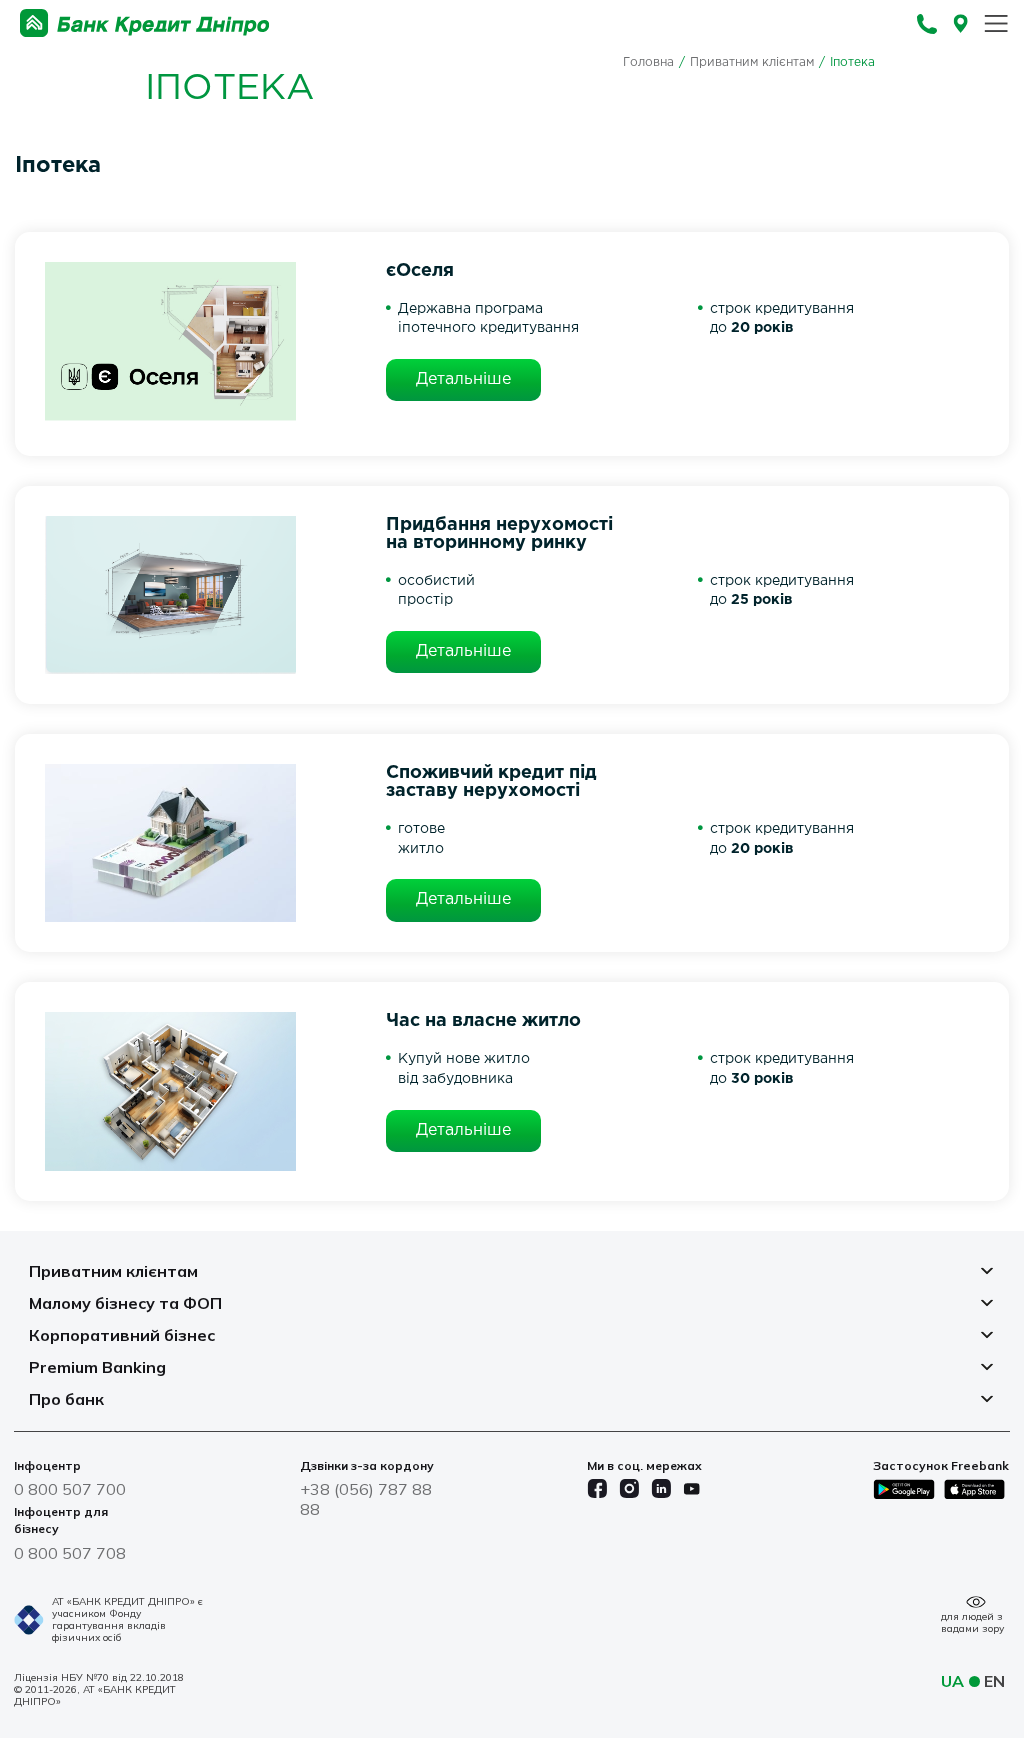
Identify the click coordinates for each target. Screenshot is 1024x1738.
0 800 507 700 (70, 1489)
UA (952, 1681)
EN (994, 1681)
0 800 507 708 (70, 1553)
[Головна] (145, 23)
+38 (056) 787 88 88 (366, 1499)
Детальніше (463, 379)
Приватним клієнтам (752, 62)
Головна (648, 62)
